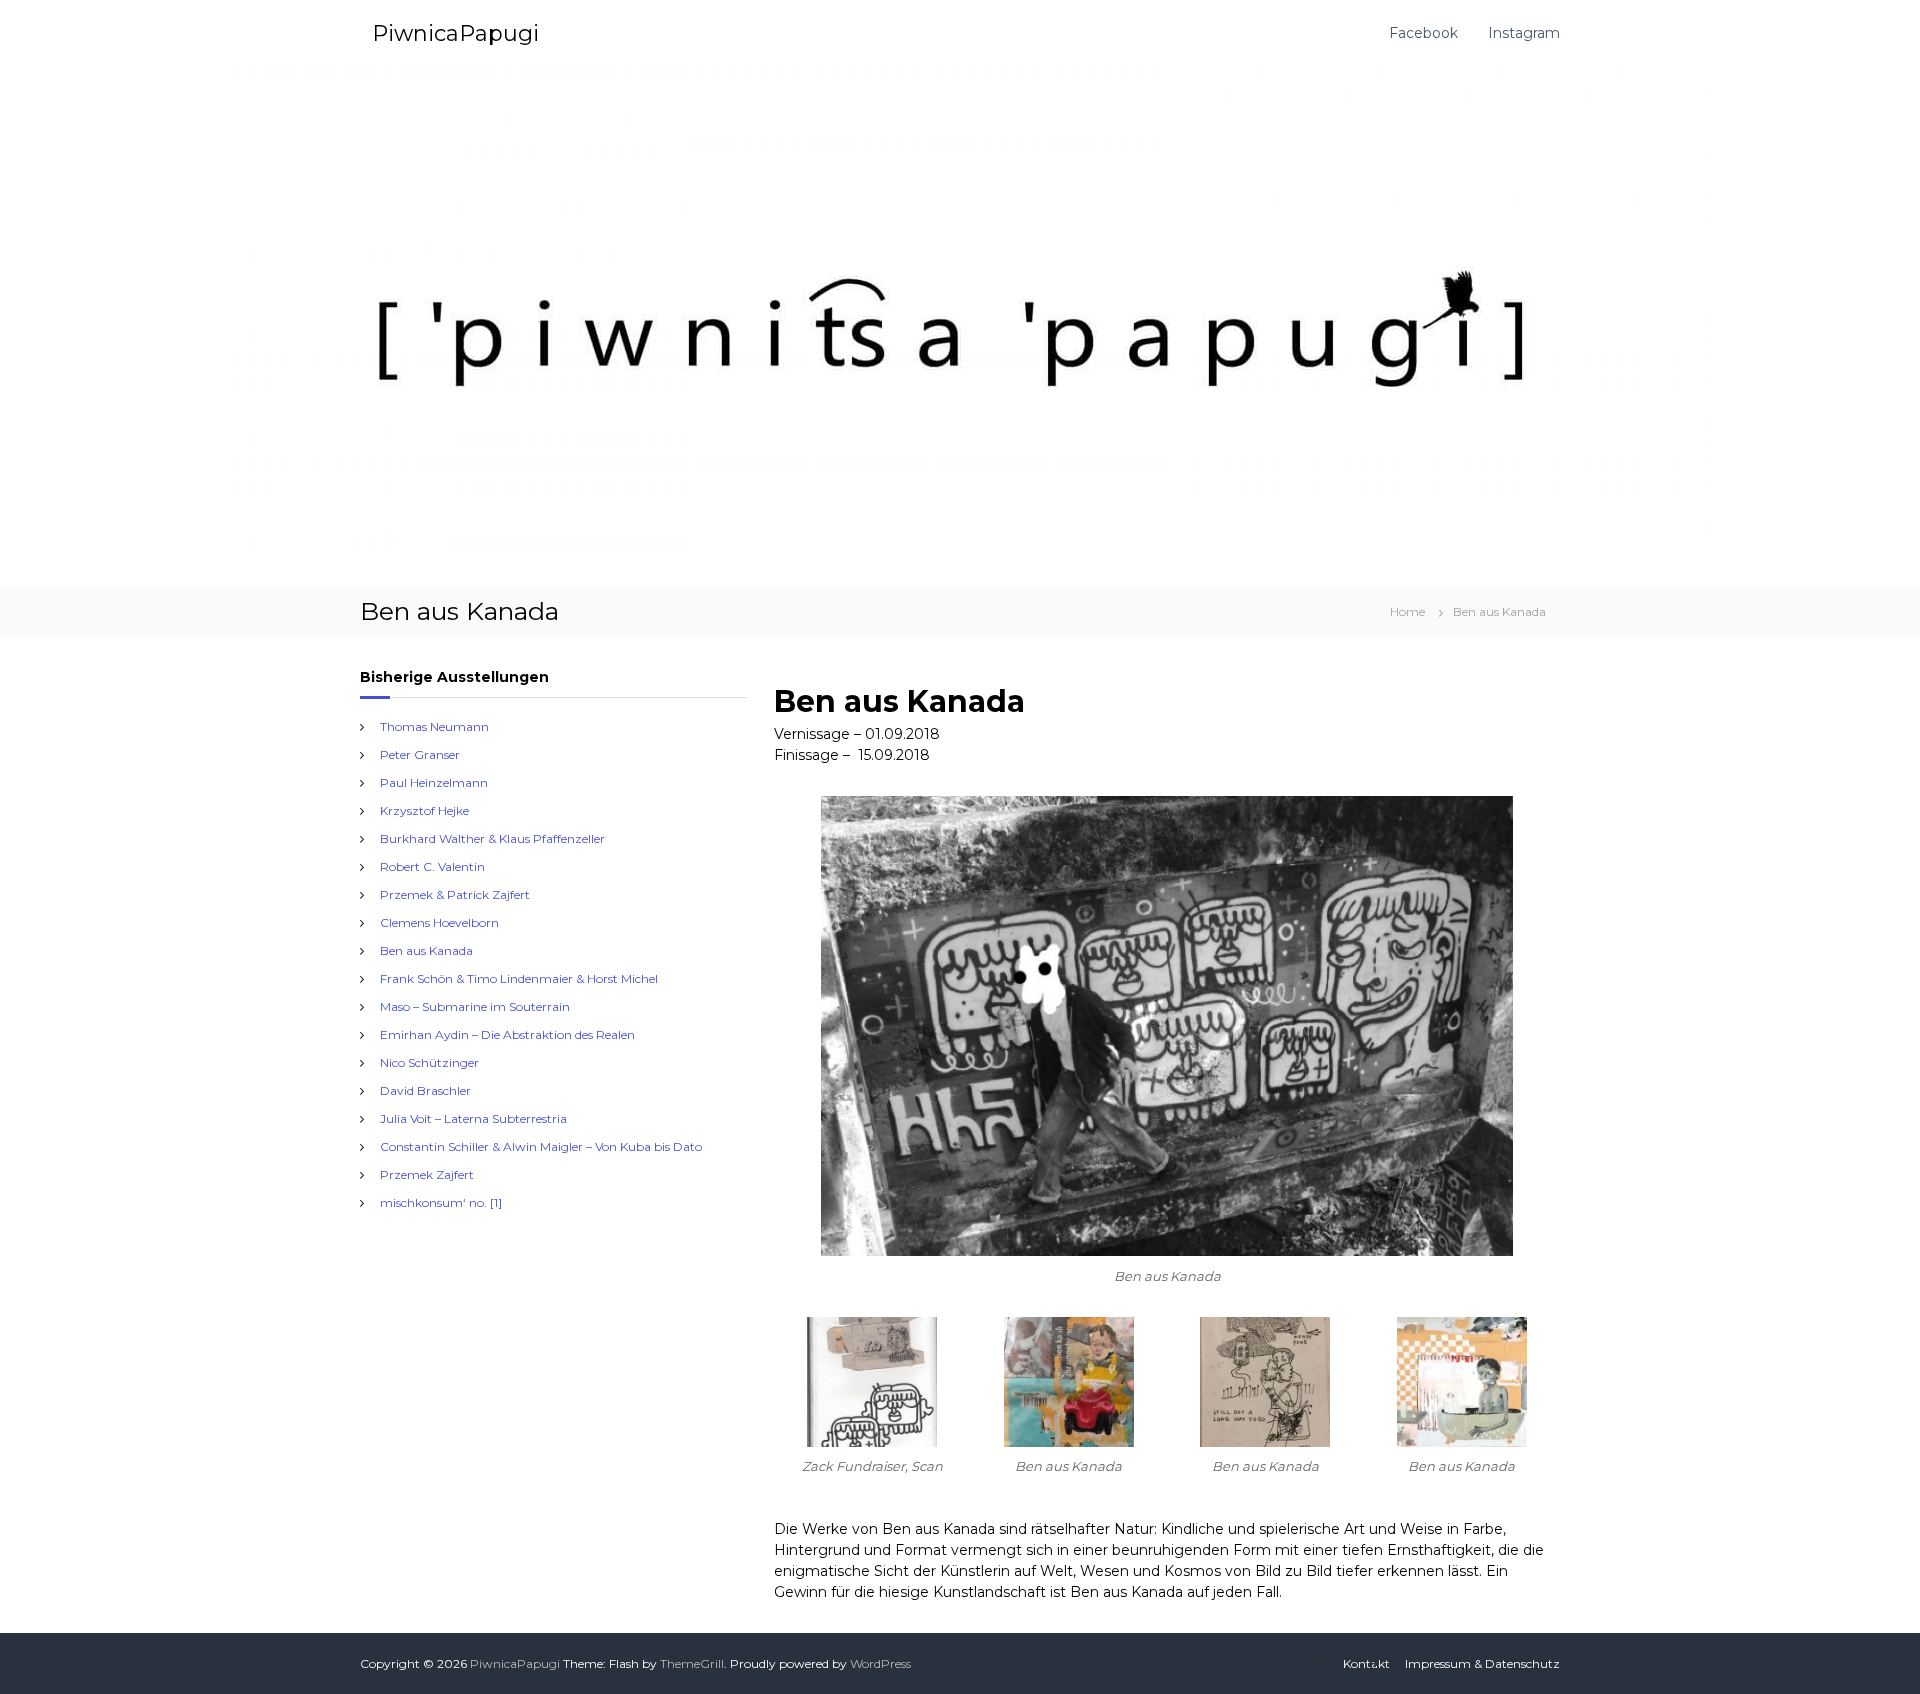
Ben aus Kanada (426, 950)
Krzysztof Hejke (424, 810)
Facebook (1423, 33)
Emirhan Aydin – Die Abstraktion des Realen (507, 1034)
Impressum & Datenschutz (1482, 1663)
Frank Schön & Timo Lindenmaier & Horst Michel (519, 978)
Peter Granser (420, 754)
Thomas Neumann (434, 726)
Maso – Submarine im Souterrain (475, 1006)
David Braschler (425, 1090)
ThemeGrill (692, 1663)
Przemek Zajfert (427, 1174)
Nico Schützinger (429, 1062)
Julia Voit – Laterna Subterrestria (473, 1118)
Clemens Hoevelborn (439, 922)
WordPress (880, 1663)
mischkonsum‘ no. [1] (441, 1202)
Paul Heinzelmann (434, 782)
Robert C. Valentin (432, 866)
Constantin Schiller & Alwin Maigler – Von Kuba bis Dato (541, 1146)
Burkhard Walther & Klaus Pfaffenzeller (492, 838)
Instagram (1524, 33)
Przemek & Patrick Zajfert (455, 894)
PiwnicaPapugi (455, 33)
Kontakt (1366, 1663)
